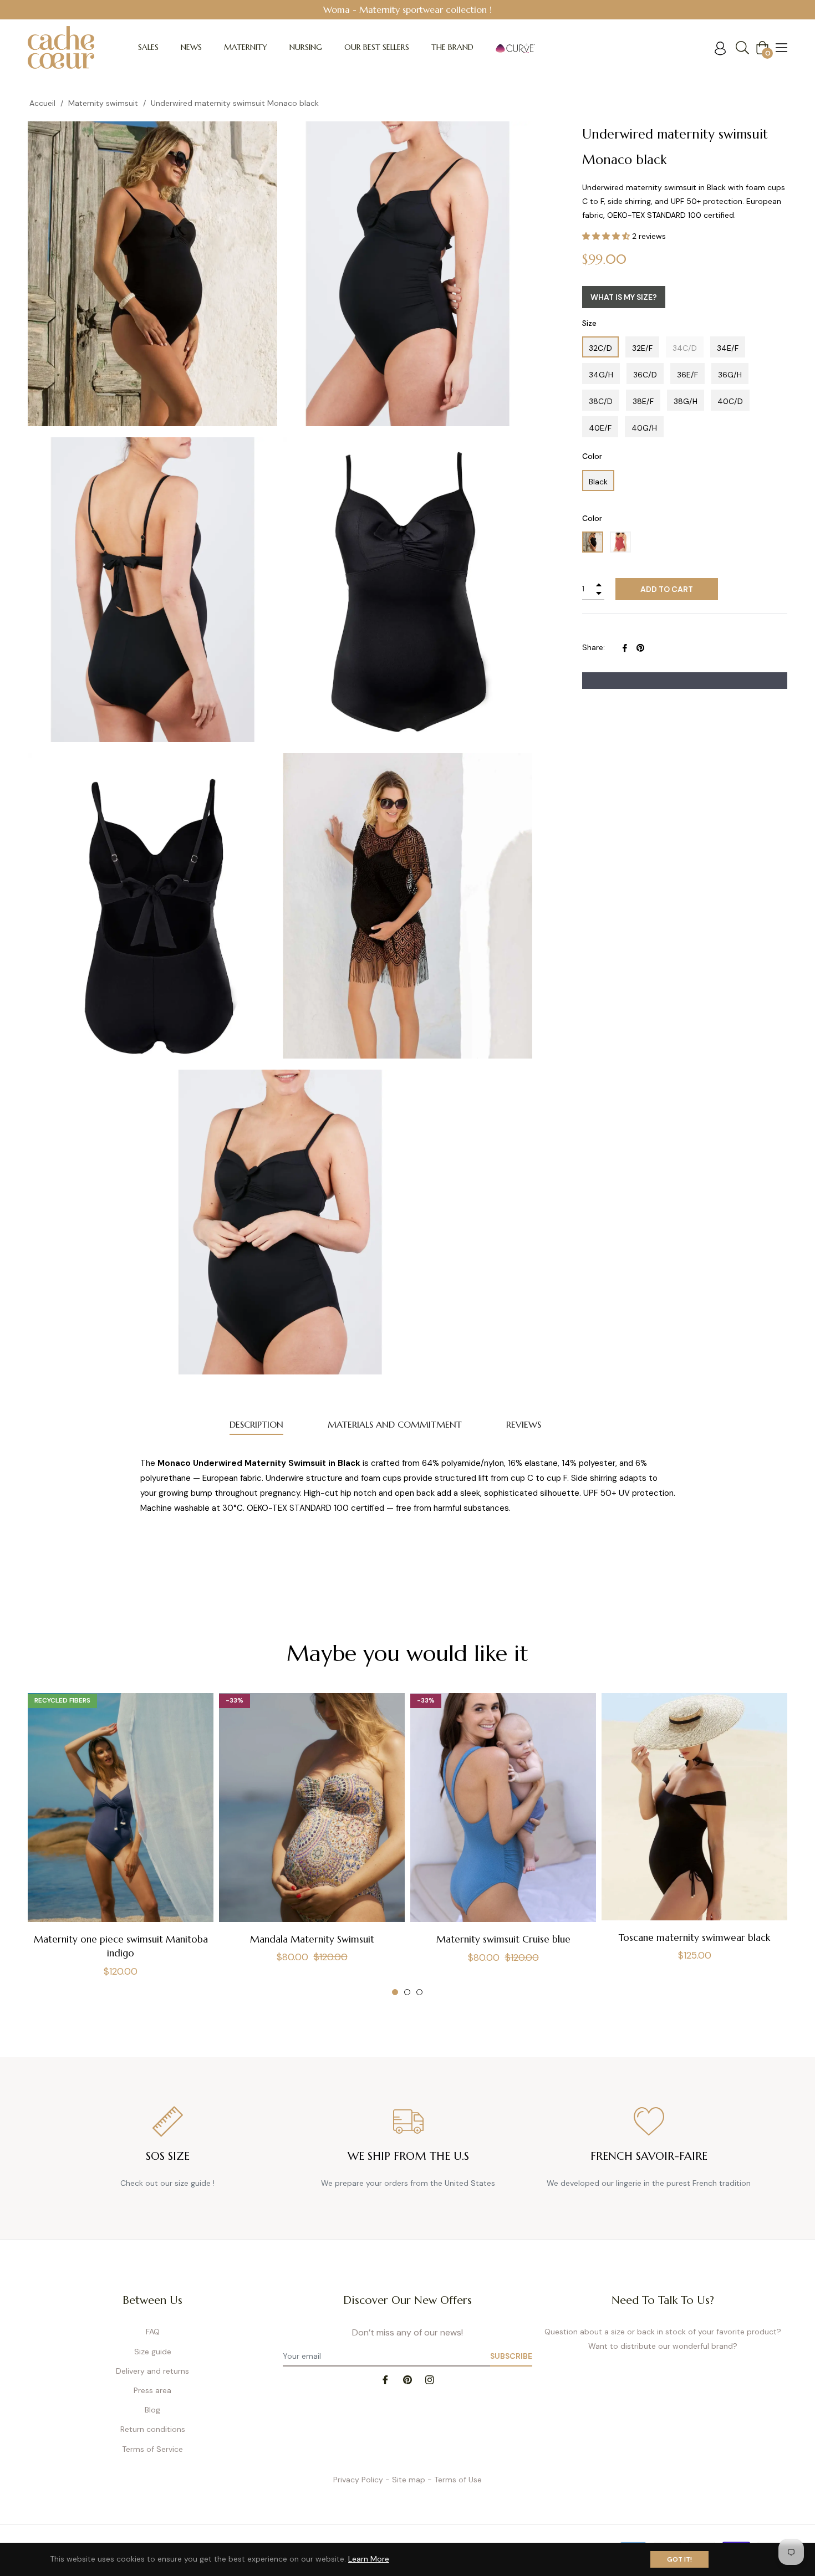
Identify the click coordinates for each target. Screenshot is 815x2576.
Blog (152, 2410)
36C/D (645, 375)
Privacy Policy (358, 2480)
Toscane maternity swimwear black (694, 1938)
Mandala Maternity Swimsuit (312, 1939)
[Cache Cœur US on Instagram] (430, 2379)
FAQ (153, 2332)
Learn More (369, 2559)
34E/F (728, 348)
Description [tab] (256, 1424)
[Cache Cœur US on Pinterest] (407, 2379)
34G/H (601, 375)
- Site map (405, 2480)
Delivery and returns (152, 2371)
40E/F (600, 428)
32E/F (642, 348)
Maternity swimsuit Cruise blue (503, 1939)
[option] (407, 10)
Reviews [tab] (524, 1424)
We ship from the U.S (408, 2156)
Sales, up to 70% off (407, 9)
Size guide (153, 2352)
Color (592, 456)
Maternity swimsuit (103, 103)
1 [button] (395, 1992)
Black (598, 482)
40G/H (644, 428)
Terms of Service (152, 2449)
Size (589, 323)
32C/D (600, 348)
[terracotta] (620, 542)
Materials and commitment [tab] (395, 1424)
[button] (607, 236)
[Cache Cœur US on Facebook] (385, 2379)
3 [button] (419, 1992)
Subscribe (511, 2356)
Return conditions (153, 2429)
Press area (152, 2390)
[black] (593, 542)
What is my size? (624, 297)
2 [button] (407, 1992)
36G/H (730, 375)
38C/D (601, 401)
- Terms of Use (455, 2480)
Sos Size (168, 2156)
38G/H (686, 401)
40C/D (730, 401)
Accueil (42, 103)
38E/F (643, 401)
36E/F (687, 375)
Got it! (679, 2559)
